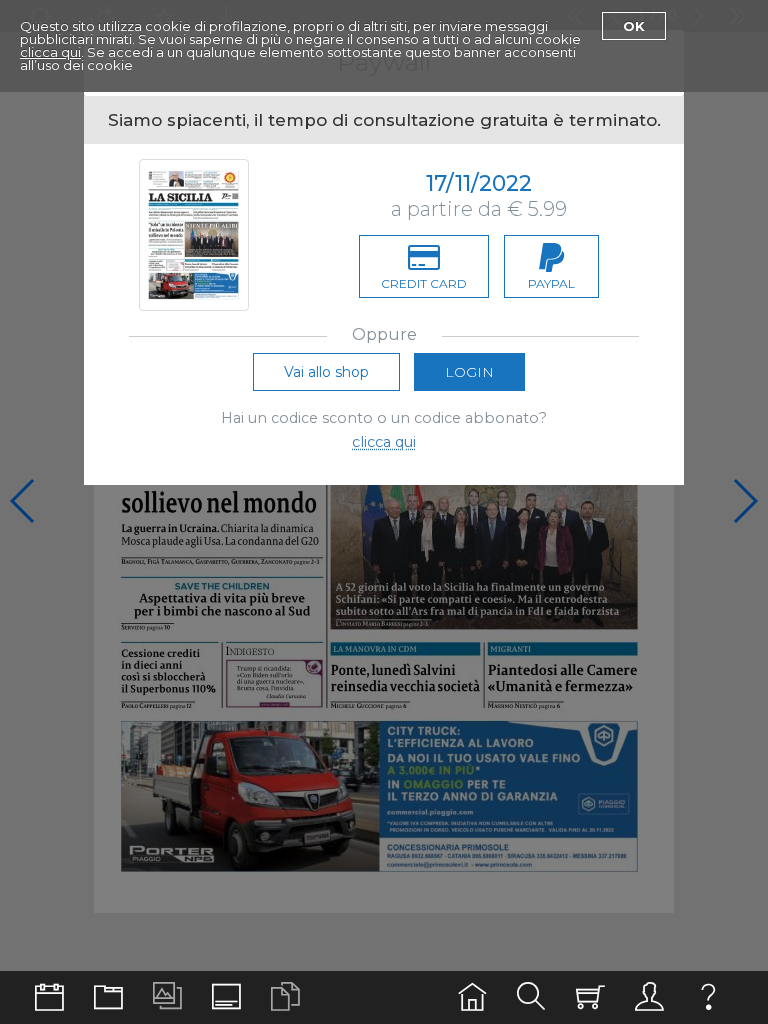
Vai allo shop (326, 372)
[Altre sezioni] (108, 997)
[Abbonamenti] (590, 997)
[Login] (649, 997)
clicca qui (50, 52)
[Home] (472, 997)
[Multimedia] (167, 997)
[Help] (708, 997)
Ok (634, 26)
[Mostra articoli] (285, 997)
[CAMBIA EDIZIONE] (49, 997)
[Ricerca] (531, 997)
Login (469, 372)
